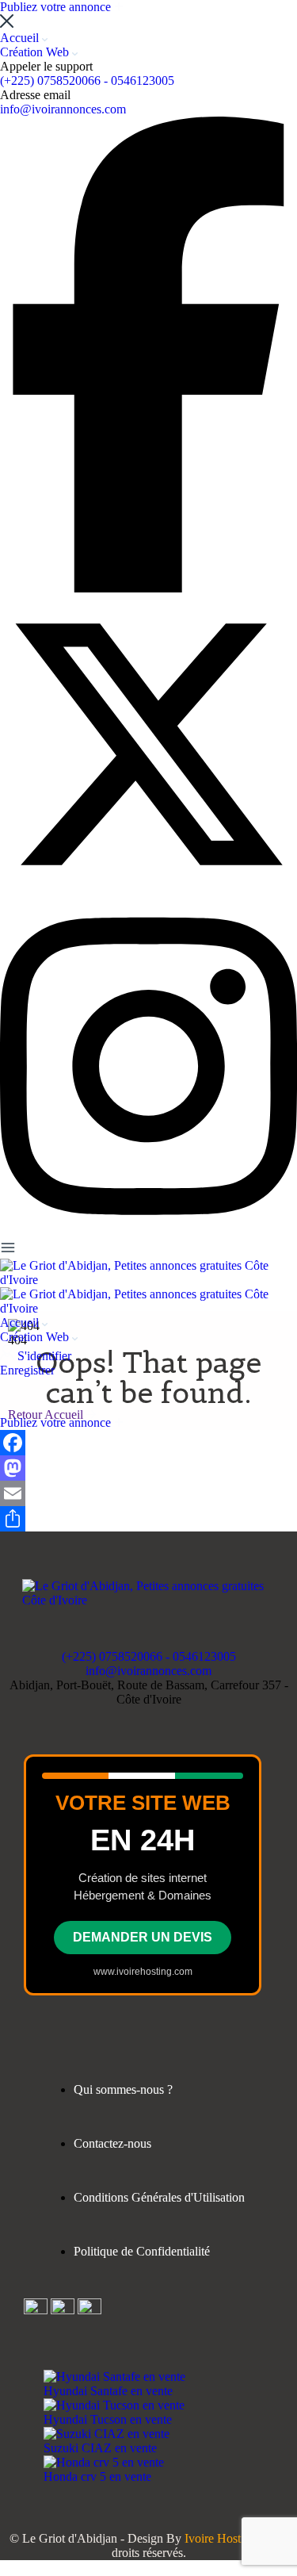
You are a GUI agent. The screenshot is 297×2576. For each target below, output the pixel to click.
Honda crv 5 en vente (97, 2476)
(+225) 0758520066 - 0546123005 (87, 80)
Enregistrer (27, 1370)
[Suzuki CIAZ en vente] (107, 2434)
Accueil (21, 38)
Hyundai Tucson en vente (108, 2419)
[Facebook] (148, 1443)
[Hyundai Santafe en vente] (114, 2377)
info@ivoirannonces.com (63, 109)
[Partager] (148, 1519)
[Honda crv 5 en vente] (104, 2462)
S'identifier (44, 1356)
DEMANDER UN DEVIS (143, 1937)
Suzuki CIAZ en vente (100, 2448)
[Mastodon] (148, 1468)
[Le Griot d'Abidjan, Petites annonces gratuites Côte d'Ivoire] (148, 1280)
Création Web (36, 52)
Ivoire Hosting (221, 2538)
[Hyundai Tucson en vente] (114, 2405)
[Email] (148, 1493)
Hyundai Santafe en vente (108, 2391)
